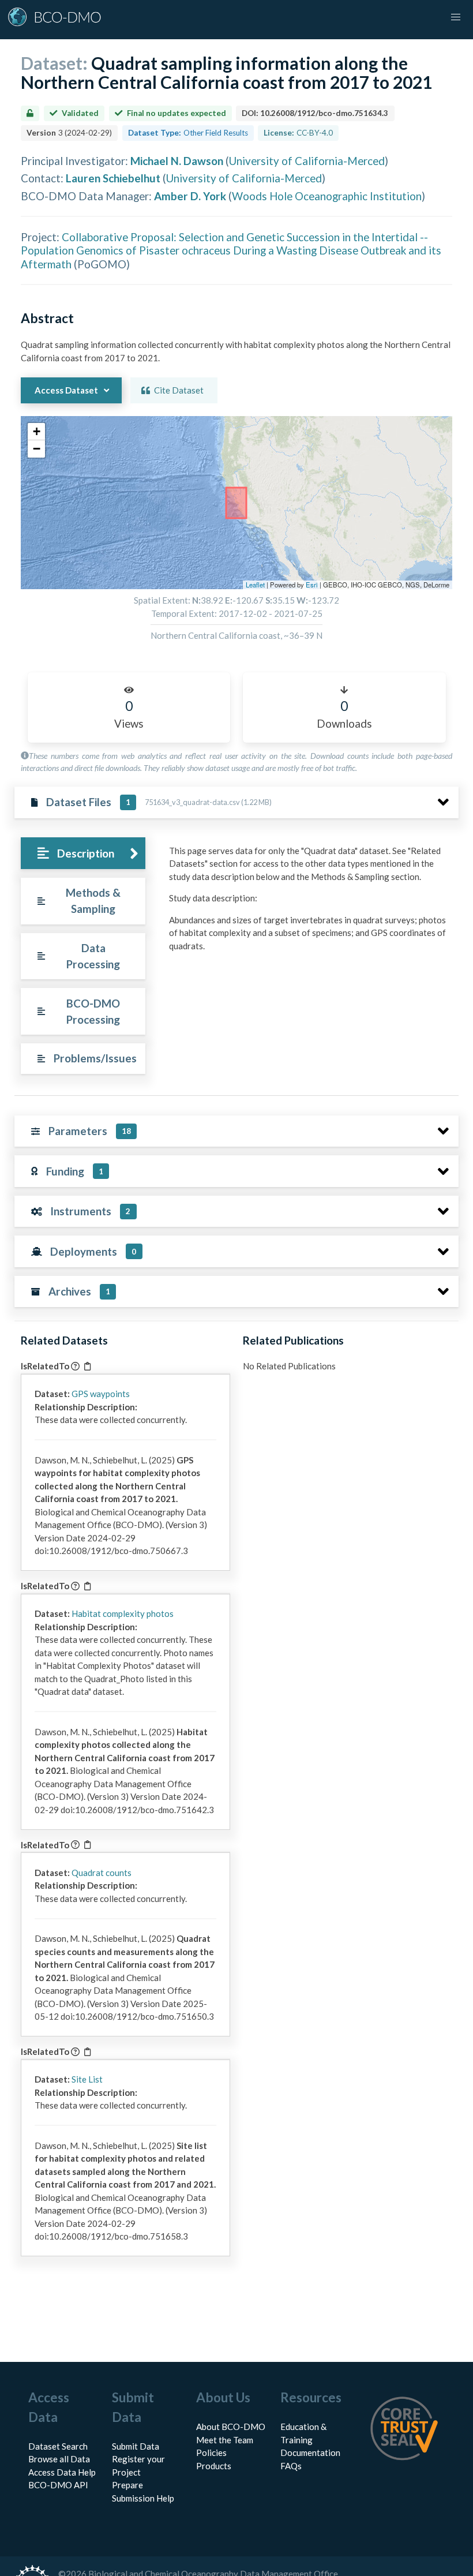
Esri (312, 585)
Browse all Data (59, 2459)
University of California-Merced (307, 161)
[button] (36, 432)
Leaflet (255, 585)
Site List (87, 2079)
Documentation (310, 2453)
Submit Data (136, 2446)
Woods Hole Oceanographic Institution (327, 196)
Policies (211, 2453)
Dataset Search (58, 2446)
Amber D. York (190, 196)
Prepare (127, 2485)
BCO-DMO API (58, 2485)
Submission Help (143, 2498)
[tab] (83, 853)
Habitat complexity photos (123, 1613)
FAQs (291, 2466)
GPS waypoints (101, 1394)
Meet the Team (225, 2440)
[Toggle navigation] (456, 17)
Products (214, 2466)
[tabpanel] (311, 903)
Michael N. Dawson (177, 161)
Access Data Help (62, 2472)
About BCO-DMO (231, 2427)
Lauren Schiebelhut (113, 178)
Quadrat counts (102, 1873)
